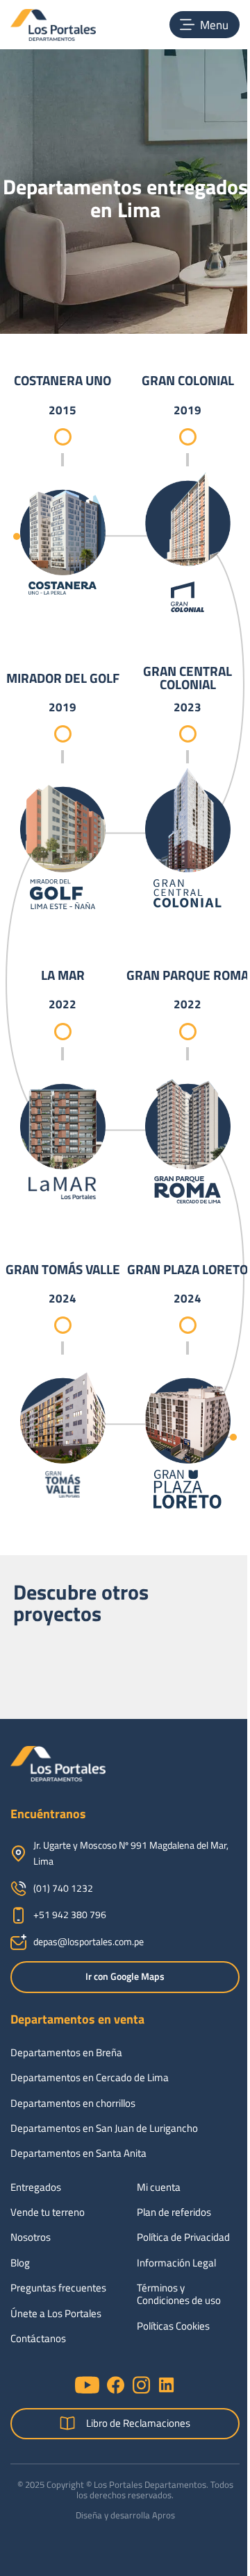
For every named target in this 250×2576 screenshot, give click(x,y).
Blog (20, 2263)
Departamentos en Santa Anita (78, 2153)
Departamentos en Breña (66, 2053)
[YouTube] (87, 2385)
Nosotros (31, 2237)
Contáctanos (38, 2339)
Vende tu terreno (48, 2212)
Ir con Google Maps (125, 1976)
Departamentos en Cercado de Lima (90, 2078)
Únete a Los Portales (56, 2314)
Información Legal (176, 2263)
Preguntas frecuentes (58, 2288)
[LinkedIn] (166, 2385)
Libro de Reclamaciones (138, 2423)
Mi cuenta (159, 2187)
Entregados (36, 2187)
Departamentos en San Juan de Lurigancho (104, 2128)
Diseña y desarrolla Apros (125, 2515)
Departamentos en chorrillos (73, 2103)
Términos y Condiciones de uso (179, 2294)
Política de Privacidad (183, 2237)
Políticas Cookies (173, 2326)
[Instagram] (141, 2385)
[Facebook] (116, 2385)
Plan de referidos (174, 2212)
